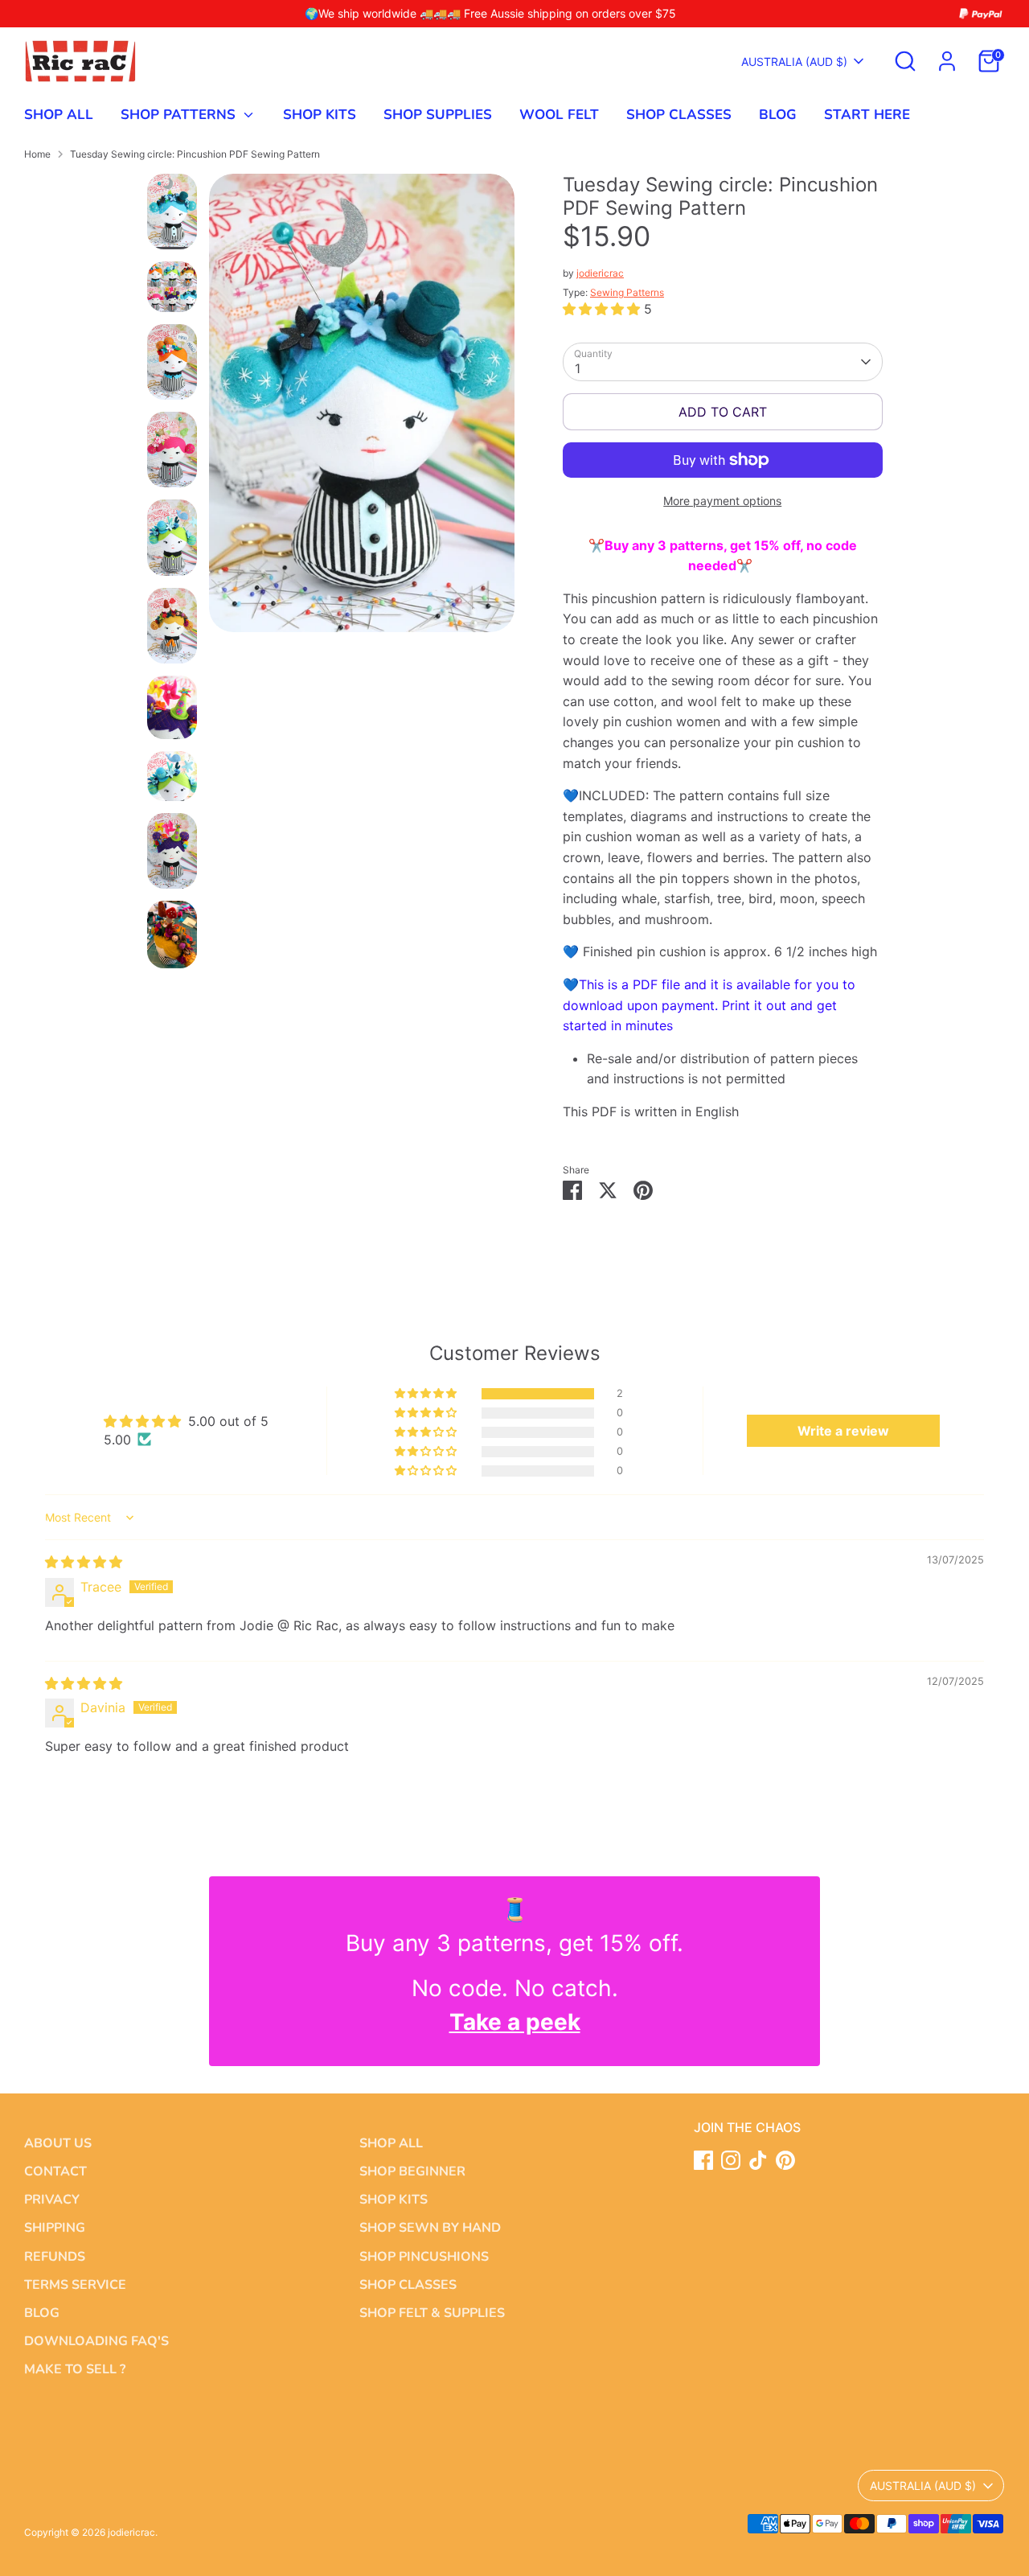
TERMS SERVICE (75, 2285)
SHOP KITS (320, 115)
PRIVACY (52, 2200)
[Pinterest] (785, 2160)
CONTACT (55, 2171)
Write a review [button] (843, 1431)
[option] (362, 409)
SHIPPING (55, 2228)
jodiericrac (600, 273)
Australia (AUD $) (794, 62)
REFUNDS (55, 2257)
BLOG (778, 115)
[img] (84, 1562)
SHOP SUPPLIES (438, 115)
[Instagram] (731, 2160)
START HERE (867, 115)
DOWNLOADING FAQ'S (96, 2341)
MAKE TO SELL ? (75, 2369)
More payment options (722, 501)
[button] (603, 309)
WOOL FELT (559, 115)
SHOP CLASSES (679, 115)
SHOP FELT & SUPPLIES (432, 2313)
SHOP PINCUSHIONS (424, 2257)
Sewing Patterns (627, 292)
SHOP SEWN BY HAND (430, 2228)
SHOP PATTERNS (180, 115)
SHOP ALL (59, 115)
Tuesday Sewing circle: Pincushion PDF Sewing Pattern (195, 154)
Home (37, 154)
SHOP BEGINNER (412, 2171)
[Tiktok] (758, 2160)
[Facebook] (703, 2160)
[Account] (947, 61)
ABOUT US (58, 2143)
